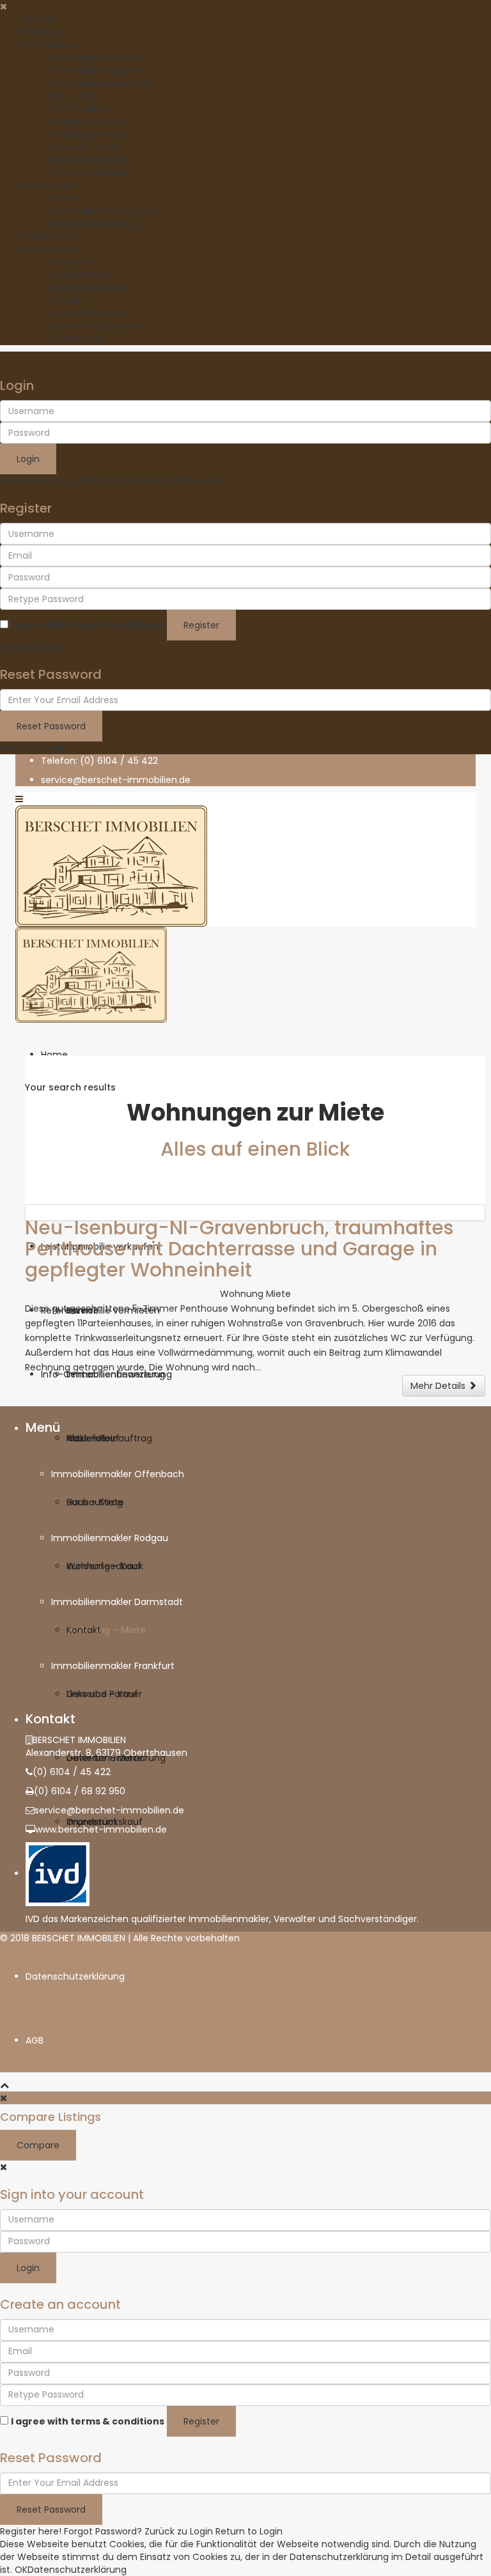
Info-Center (52, 249)
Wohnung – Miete (91, 134)
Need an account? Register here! (74, 481)
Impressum (76, 339)
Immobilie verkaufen (97, 58)
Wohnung (242, 1294)
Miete (278, 1294)
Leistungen (50, 185)
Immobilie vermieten (98, 70)
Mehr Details (439, 1386)
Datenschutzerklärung (101, 326)
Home (39, 19)
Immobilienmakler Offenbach (118, 1474)
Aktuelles (71, 262)
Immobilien (51, 45)
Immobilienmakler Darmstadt (117, 1602)
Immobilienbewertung (100, 83)
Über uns (45, 32)
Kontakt (68, 300)
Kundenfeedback (90, 288)
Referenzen (51, 237)
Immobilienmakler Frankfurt (113, 1666)
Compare (38, 2145)
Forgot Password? (189, 481)
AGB (35, 2040)
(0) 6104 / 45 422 (72, 1772)
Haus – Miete (80, 109)
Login (28, 459)
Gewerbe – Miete (89, 160)
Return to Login (34, 748)
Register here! (31, 2531)
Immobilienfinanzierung (104, 211)
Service (67, 198)
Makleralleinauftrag (94, 224)
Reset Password (51, 726)
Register (201, 625)
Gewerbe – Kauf (87, 147)
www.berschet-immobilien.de (101, 1829)
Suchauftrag (79, 275)
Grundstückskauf (89, 173)
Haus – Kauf (78, 96)
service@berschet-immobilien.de (109, 1810)
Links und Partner (89, 313)
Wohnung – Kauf (89, 121)
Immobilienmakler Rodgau (110, 1538)
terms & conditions (117, 625)
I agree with (88, 625)
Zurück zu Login (34, 647)
